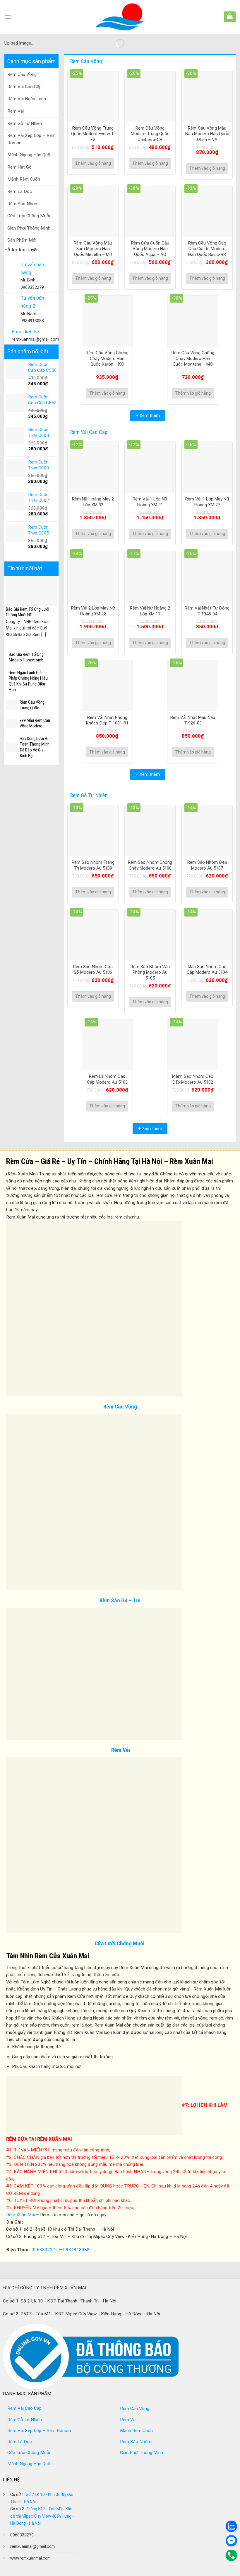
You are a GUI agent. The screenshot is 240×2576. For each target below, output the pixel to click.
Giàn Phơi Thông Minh (29, 228)
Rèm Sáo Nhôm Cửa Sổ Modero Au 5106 (93, 970)
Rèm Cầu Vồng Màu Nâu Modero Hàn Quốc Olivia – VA (207, 134)
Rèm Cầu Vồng (22, 74)
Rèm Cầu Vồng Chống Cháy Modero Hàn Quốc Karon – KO (107, 358)
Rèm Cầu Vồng (120, 1407)
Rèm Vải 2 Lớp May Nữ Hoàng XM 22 (93, 611)
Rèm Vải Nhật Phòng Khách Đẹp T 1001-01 (107, 720)
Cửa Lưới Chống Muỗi (29, 216)
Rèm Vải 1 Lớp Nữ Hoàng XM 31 (150, 502)
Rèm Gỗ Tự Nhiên (25, 123)
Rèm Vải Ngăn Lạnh (27, 99)
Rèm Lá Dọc (20, 191)
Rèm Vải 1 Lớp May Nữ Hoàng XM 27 (207, 502)
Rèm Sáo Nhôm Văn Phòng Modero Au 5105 (150, 972)
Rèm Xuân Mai (20, 2215)
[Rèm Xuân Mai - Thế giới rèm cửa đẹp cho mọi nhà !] (120, 17)
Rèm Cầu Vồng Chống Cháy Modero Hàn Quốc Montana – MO (193, 358)
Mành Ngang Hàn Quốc (30, 155)
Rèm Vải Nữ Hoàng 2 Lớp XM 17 (150, 611)
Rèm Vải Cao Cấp (24, 87)
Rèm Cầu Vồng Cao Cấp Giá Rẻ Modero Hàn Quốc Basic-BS (207, 249)
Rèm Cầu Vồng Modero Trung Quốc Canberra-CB (150, 134)
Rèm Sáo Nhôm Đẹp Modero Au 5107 (207, 865)
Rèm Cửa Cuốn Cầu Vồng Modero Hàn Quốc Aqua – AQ (150, 249)
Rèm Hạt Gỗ (19, 167)
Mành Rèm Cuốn (24, 179)
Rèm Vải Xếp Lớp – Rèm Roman (31, 139)
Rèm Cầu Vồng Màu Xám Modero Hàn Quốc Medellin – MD (93, 249)
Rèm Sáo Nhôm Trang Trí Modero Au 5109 (93, 865)
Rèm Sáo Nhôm (23, 204)
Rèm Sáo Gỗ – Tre (120, 1600)
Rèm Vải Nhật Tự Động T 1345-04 (207, 611)
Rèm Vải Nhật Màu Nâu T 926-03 (193, 720)
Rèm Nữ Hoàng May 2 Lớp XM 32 (93, 502)
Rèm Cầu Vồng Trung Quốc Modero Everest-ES (93, 134)
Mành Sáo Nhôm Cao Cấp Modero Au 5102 (193, 1079)
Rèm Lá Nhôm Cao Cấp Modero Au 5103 (107, 1079)
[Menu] (8, 17)
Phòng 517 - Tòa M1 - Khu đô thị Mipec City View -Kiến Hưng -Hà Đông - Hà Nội (42, 2516)
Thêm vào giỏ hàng (93, 163)
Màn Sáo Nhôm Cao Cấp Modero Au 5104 (207, 970)
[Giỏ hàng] (230, 16)
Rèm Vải (16, 111)
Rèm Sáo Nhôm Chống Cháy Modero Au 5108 (150, 865)
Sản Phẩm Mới (22, 240)
